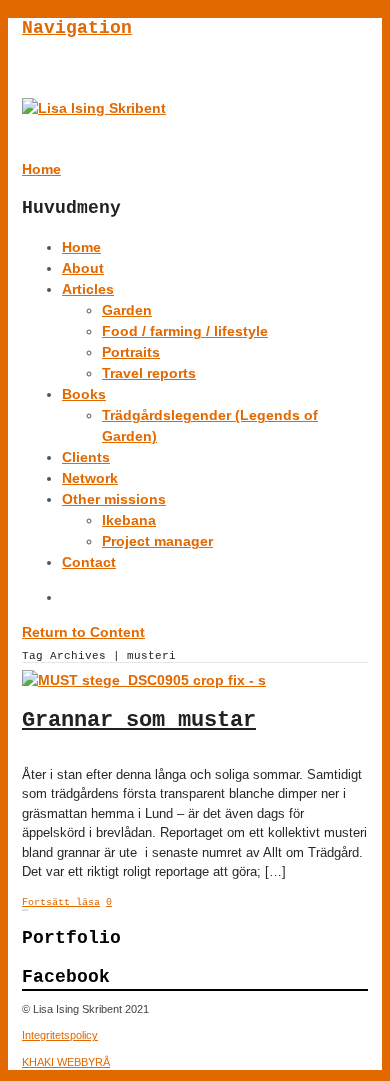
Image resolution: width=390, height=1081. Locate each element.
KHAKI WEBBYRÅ (66, 1062)
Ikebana (129, 520)
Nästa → (27, 910)
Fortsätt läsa (61, 902)
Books (84, 394)
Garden (127, 310)
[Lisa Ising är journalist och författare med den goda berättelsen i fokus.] (94, 108)
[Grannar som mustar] (144, 680)
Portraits (131, 352)
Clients (86, 457)
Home (81, 247)
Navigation (77, 28)
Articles (88, 289)
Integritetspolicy (60, 1035)
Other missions (114, 499)
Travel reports (149, 373)
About (83, 268)
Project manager (157, 541)
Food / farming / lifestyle (185, 331)
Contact (89, 562)
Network (90, 478)
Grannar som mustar (139, 720)
